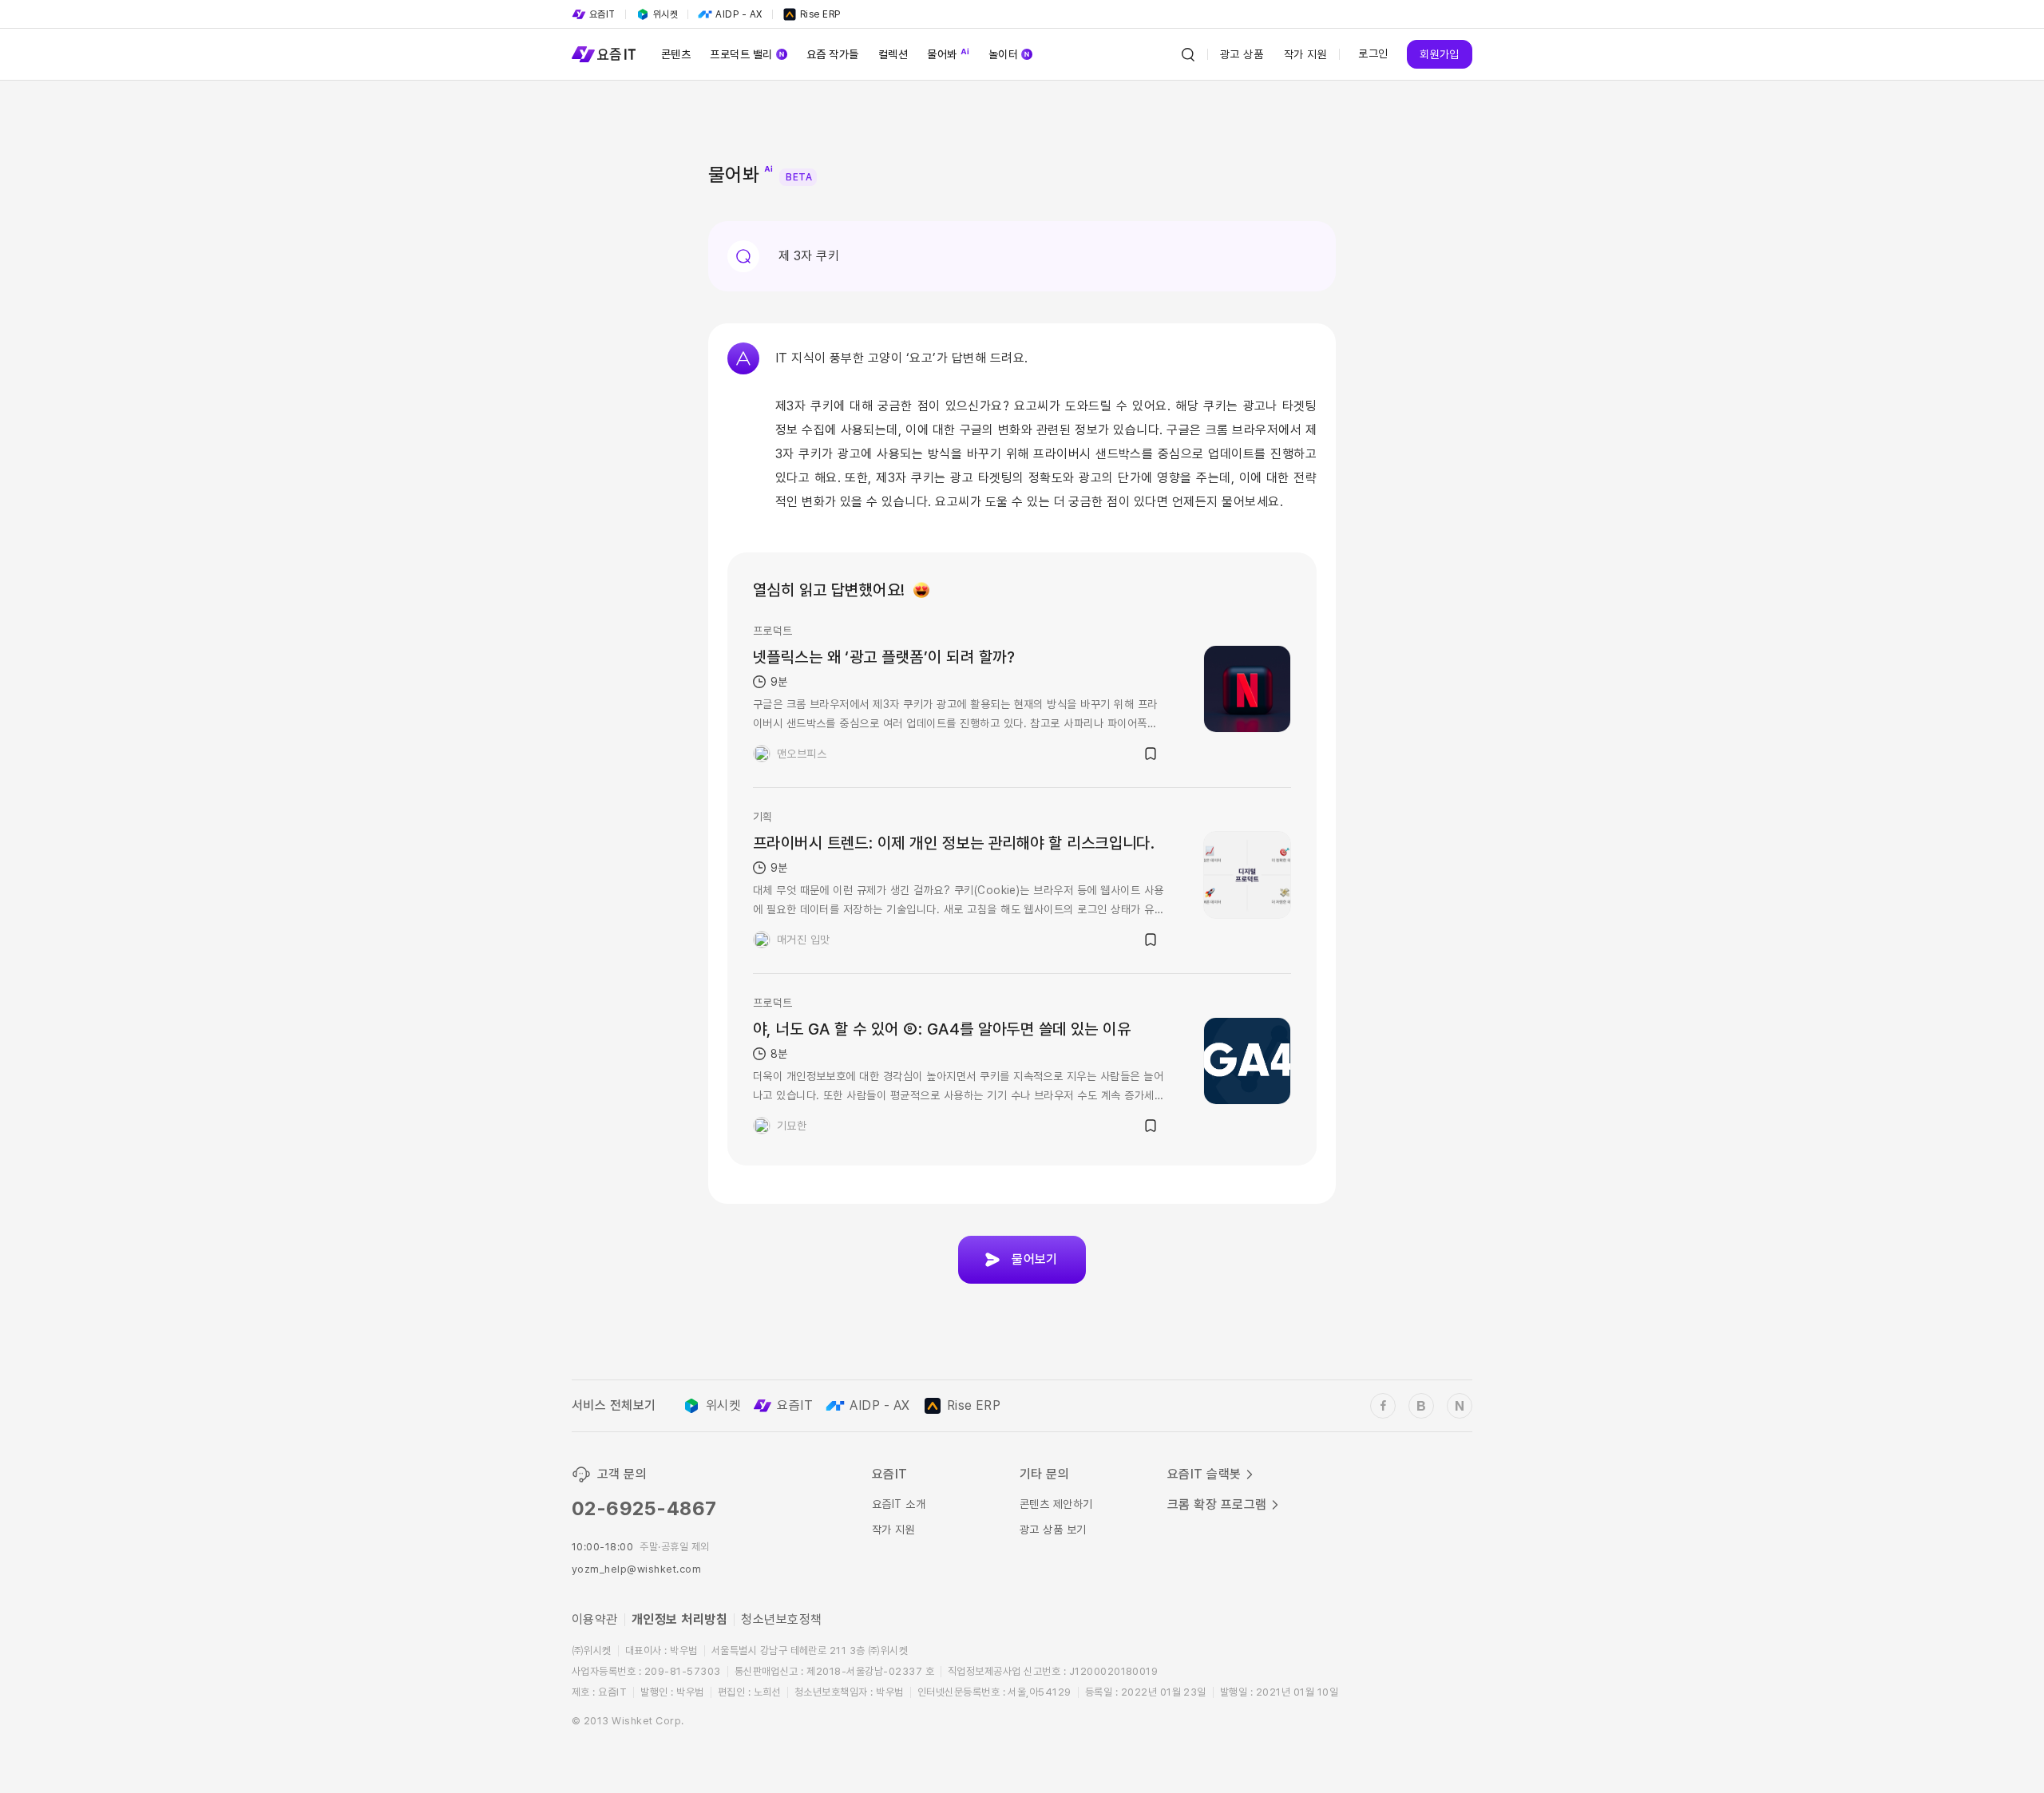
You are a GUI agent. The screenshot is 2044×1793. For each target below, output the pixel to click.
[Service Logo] (604, 54)
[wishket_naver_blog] (1460, 1406)
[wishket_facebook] (1383, 1406)
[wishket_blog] (1421, 1406)
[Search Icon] (1188, 54)
